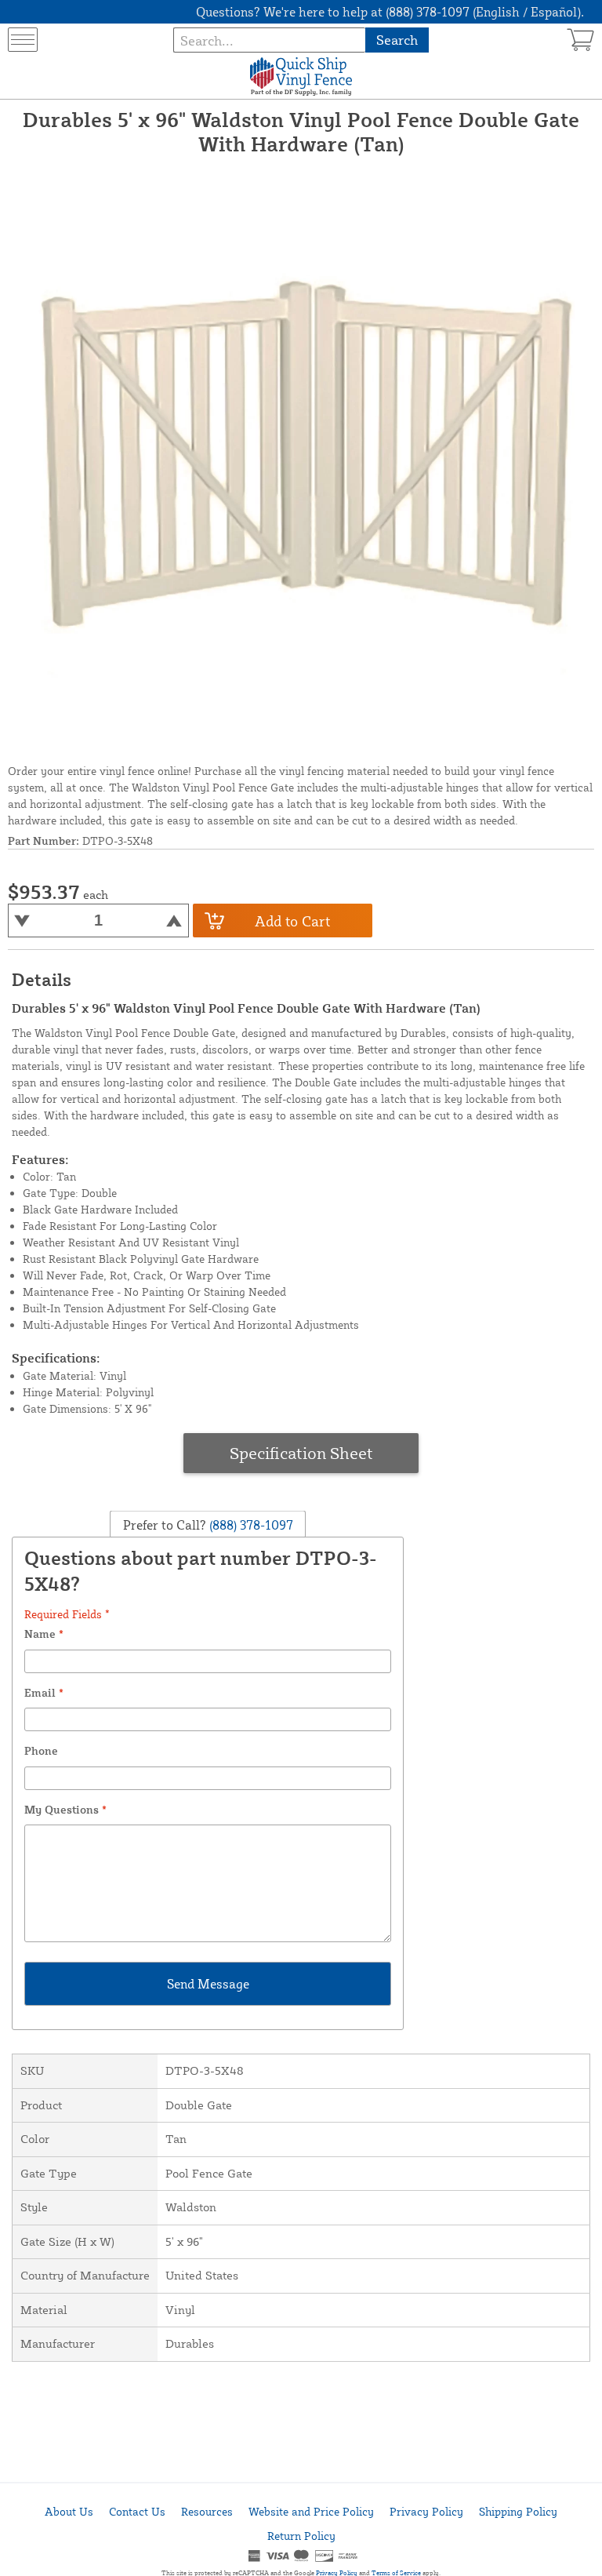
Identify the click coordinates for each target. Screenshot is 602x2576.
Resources (207, 2511)
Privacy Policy (426, 2511)
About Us (69, 2511)
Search (397, 40)
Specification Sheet (301, 1453)
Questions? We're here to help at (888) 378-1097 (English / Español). (390, 12)
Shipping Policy (518, 2511)
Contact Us (137, 2511)
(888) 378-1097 (250, 1524)
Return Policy (301, 2536)
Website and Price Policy (311, 2511)
